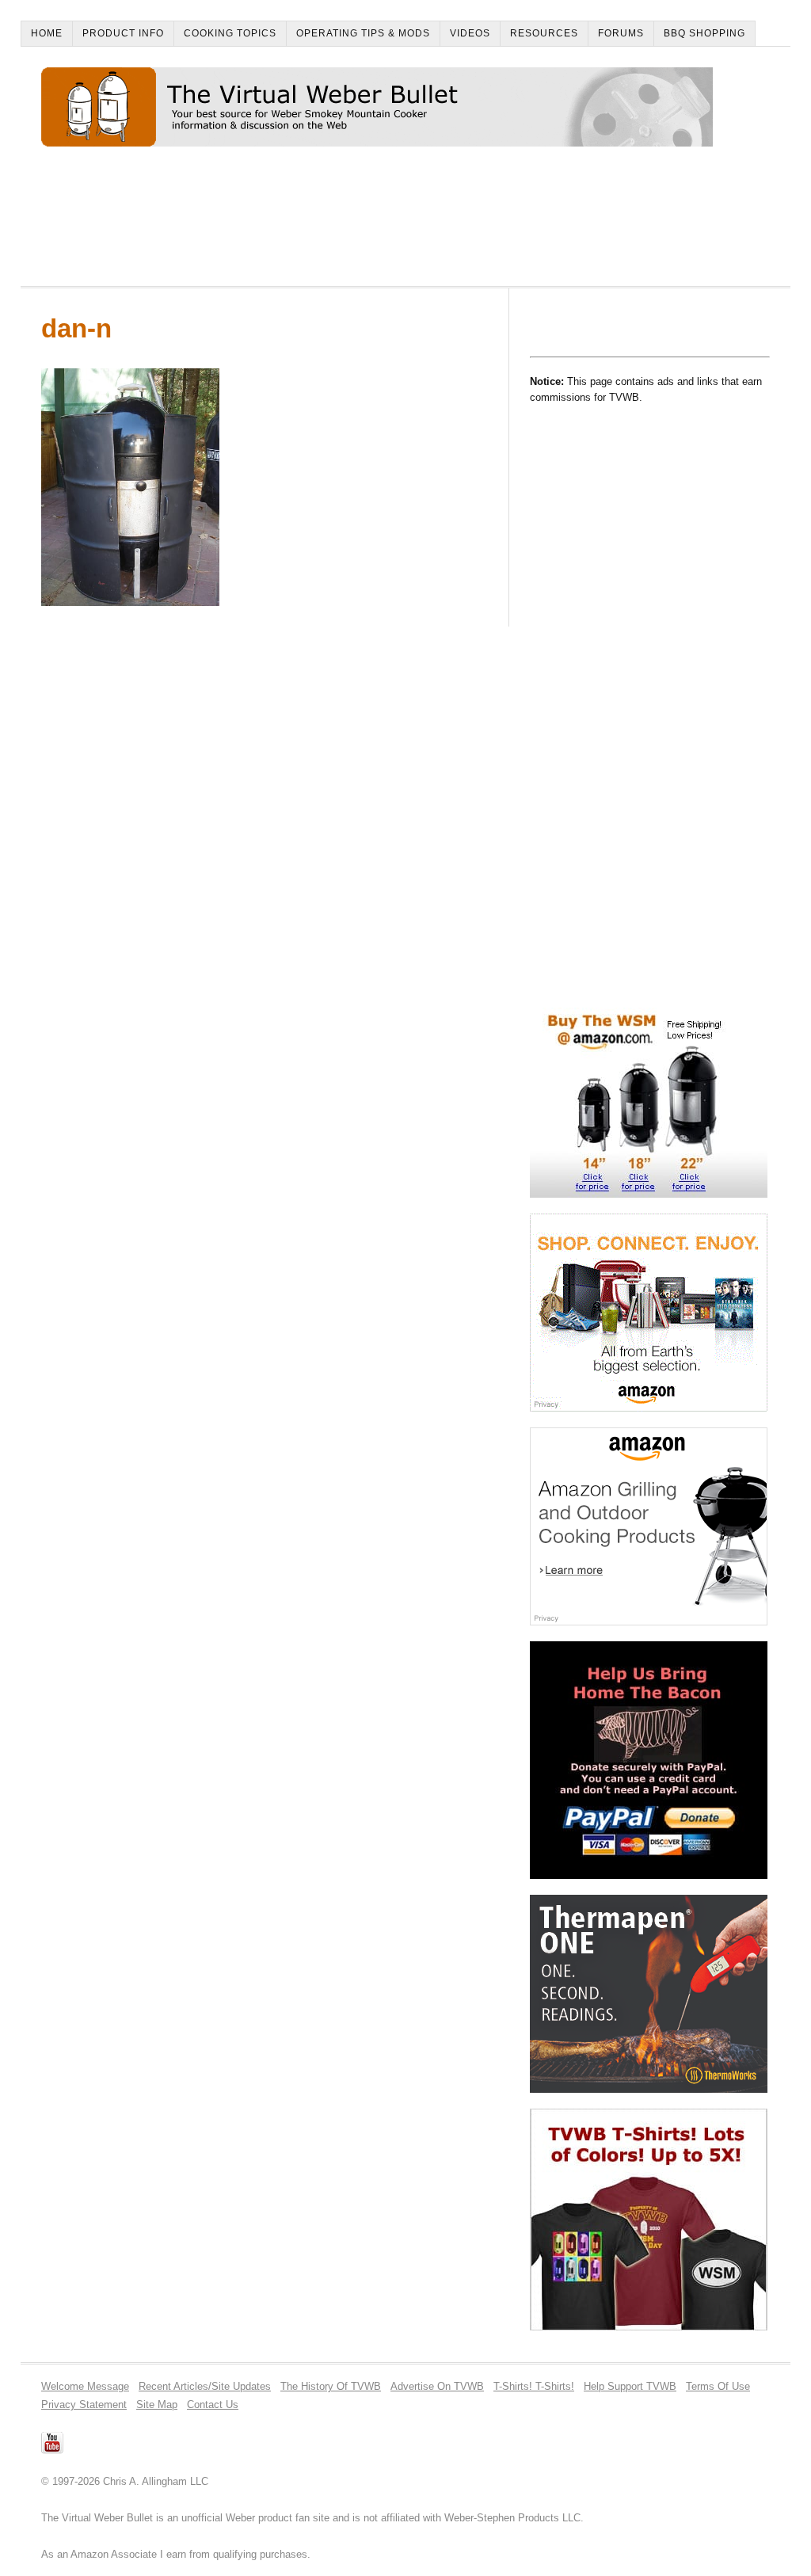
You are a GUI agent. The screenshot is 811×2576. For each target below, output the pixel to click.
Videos (470, 33)
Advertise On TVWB (437, 2386)
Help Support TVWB (630, 2386)
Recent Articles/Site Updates (205, 2386)
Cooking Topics (230, 33)
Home (47, 33)
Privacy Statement (84, 2405)
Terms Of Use (718, 2386)
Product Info (123, 33)
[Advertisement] (329, 223)
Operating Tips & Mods (363, 33)
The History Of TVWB (331, 2386)
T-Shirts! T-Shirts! (534, 2386)
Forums (621, 33)
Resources (544, 33)
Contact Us (213, 2405)
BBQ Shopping (704, 33)
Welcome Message (85, 2386)
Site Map (157, 2405)
